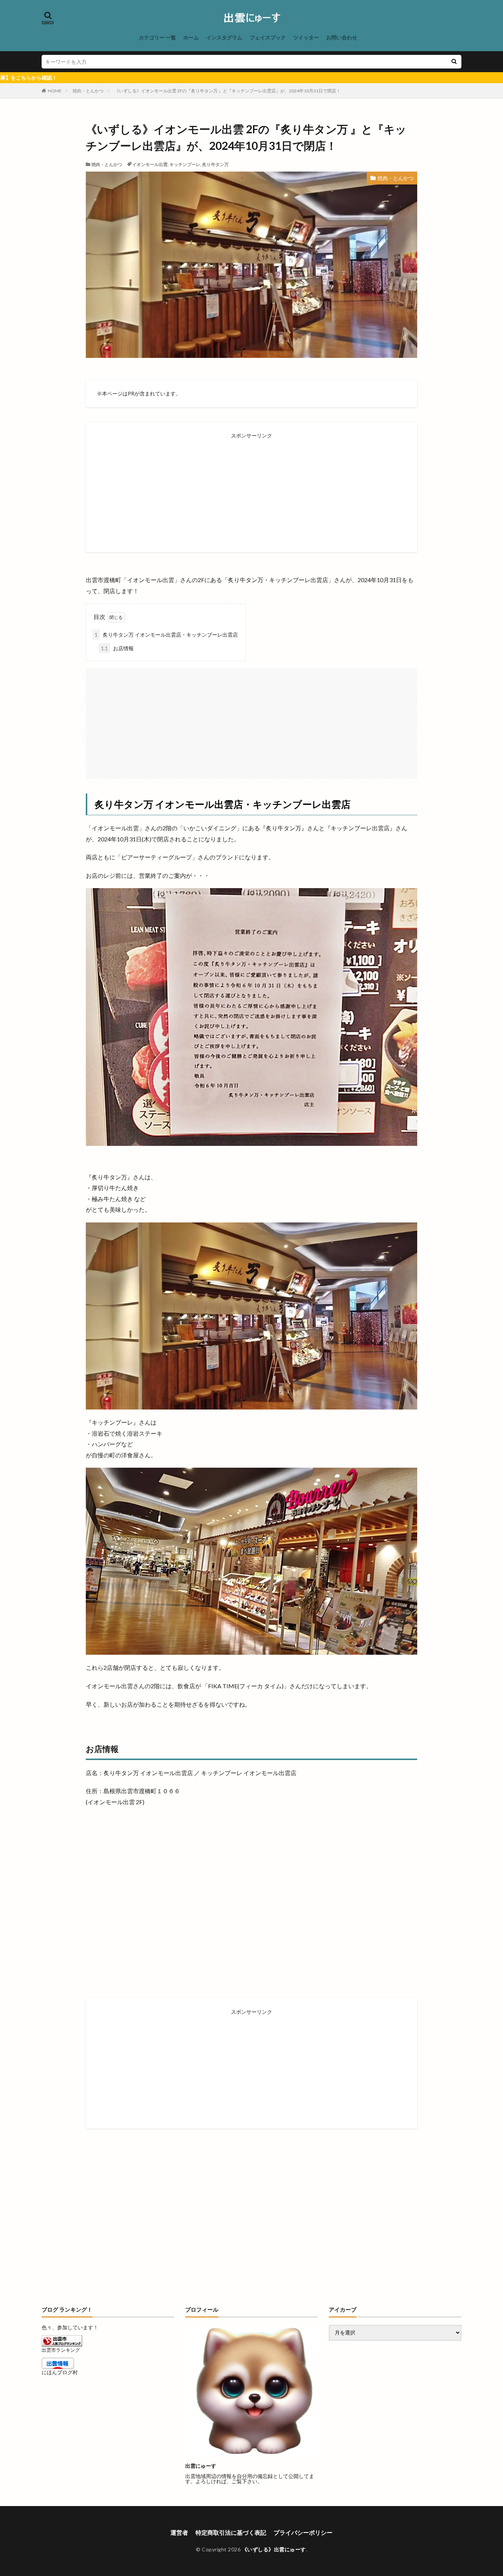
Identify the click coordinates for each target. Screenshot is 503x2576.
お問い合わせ (342, 37)
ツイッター (306, 37)
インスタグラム (224, 37)
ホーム (191, 37)
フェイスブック (268, 37)
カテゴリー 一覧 (157, 37)
